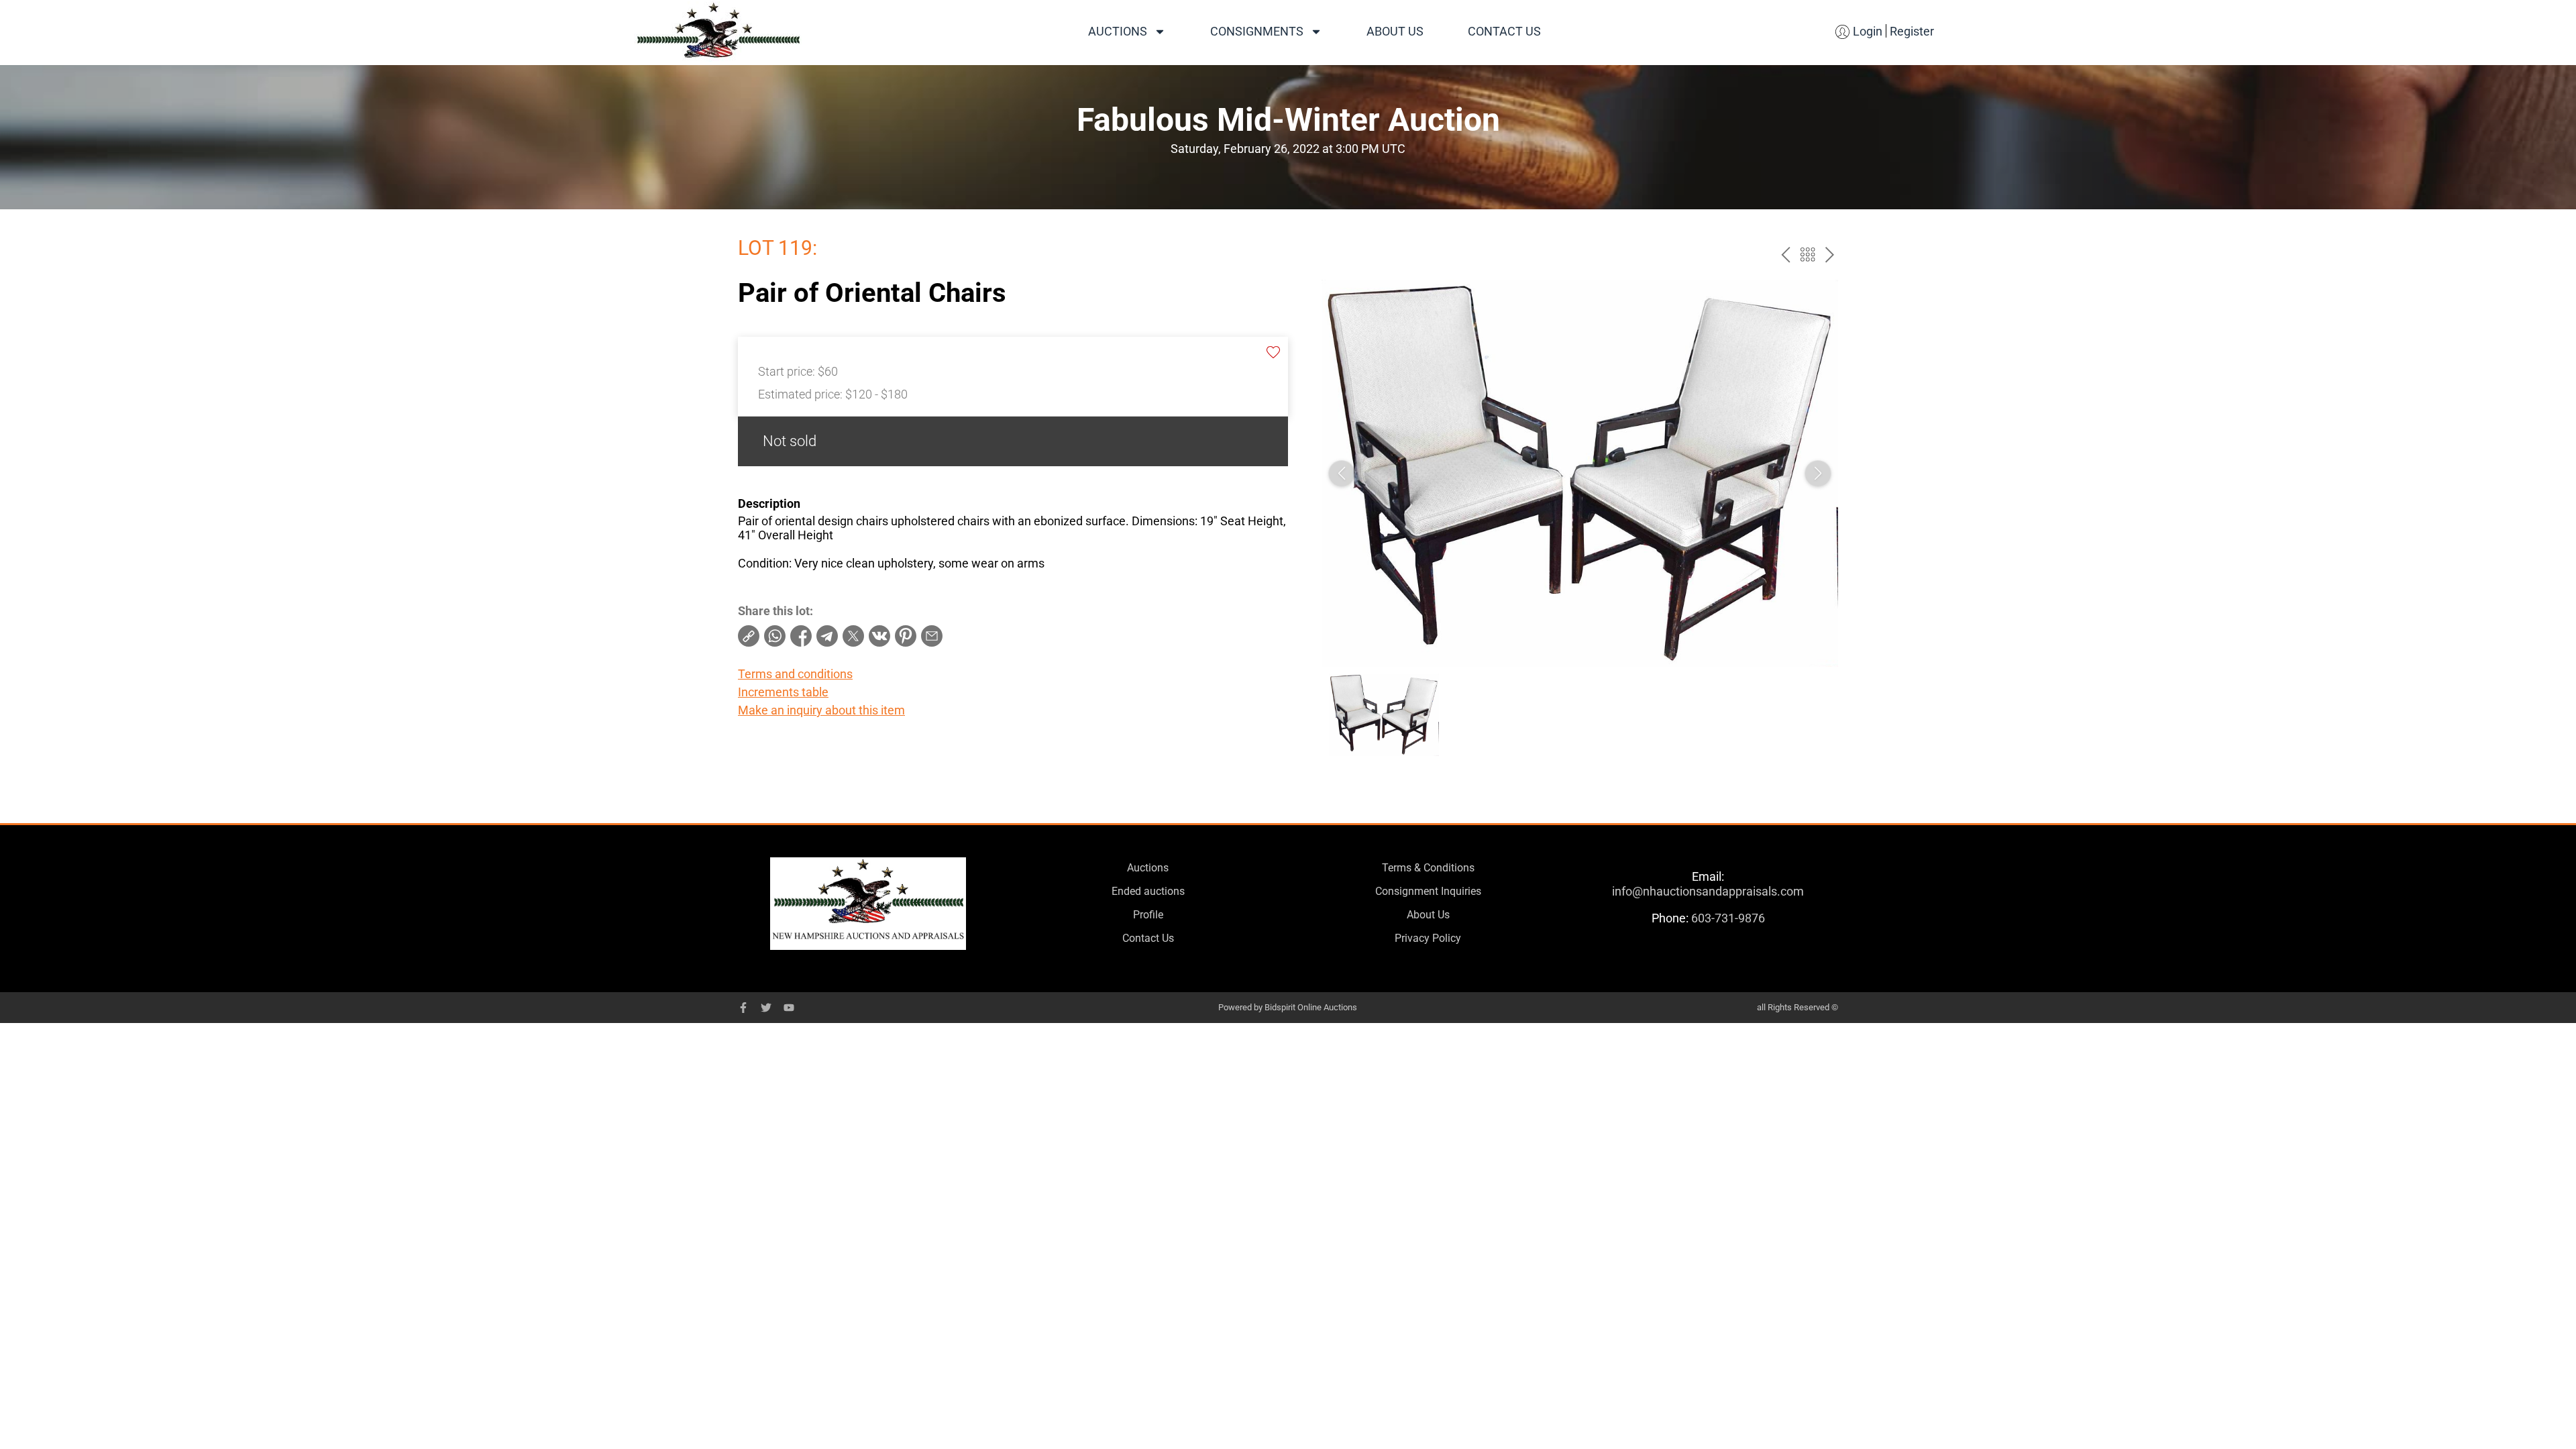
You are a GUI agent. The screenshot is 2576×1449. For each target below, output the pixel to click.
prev (1785, 255)
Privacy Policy (1428, 938)
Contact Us (1504, 31)
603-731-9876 (1728, 918)
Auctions (1118, 31)
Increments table (783, 692)
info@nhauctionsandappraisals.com (1708, 891)
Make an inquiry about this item (821, 710)
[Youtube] (789, 1008)
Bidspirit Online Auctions (1311, 1007)
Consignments (1257, 31)
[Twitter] (766, 1008)
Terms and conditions (795, 674)
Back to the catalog (1808, 255)
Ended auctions (1148, 891)
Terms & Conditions (1428, 868)
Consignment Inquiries (1428, 891)
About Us (1395, 31)
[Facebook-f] (743, 1008)
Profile (1148, 915)
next (1830, 255)
